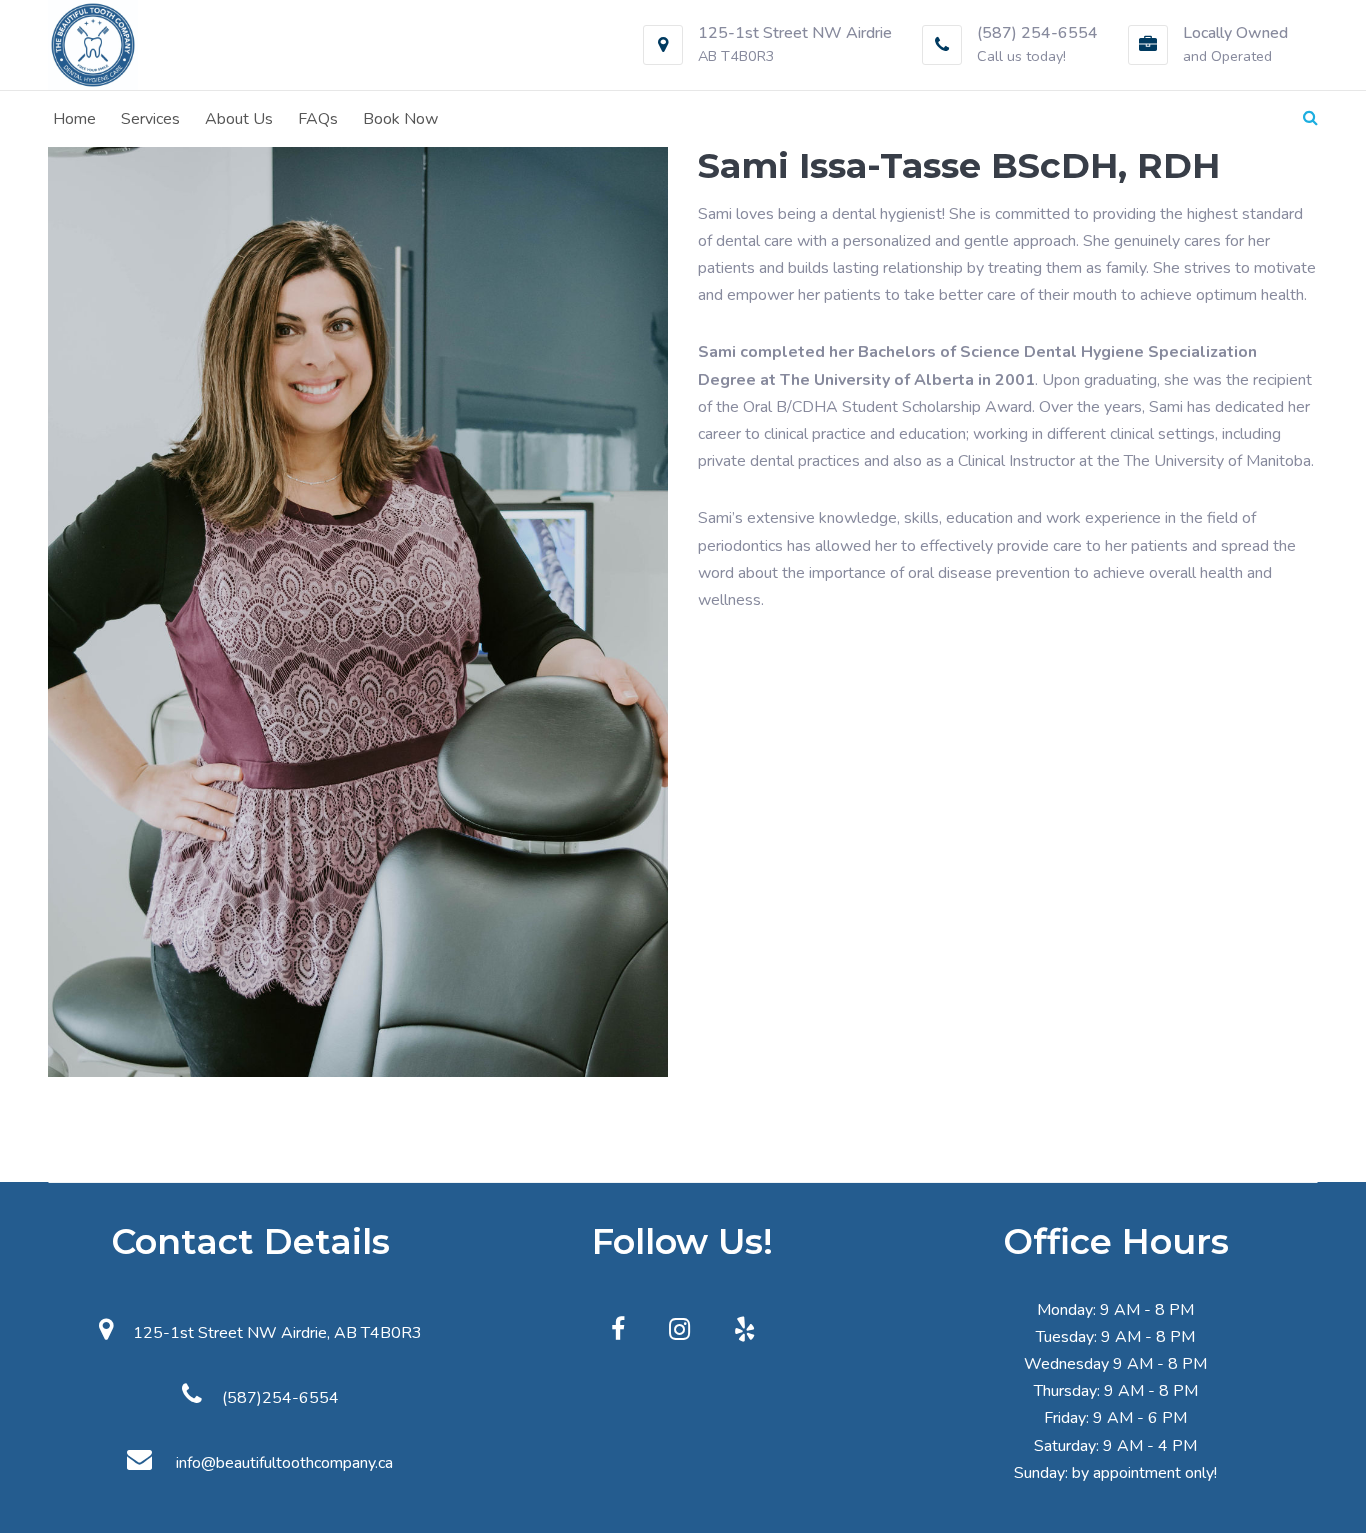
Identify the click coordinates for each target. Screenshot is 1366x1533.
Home (74, 119)
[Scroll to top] (1324, 1491)
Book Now (400, 119)
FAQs (318, 119)
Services (150, 119)
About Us (239, 119)
